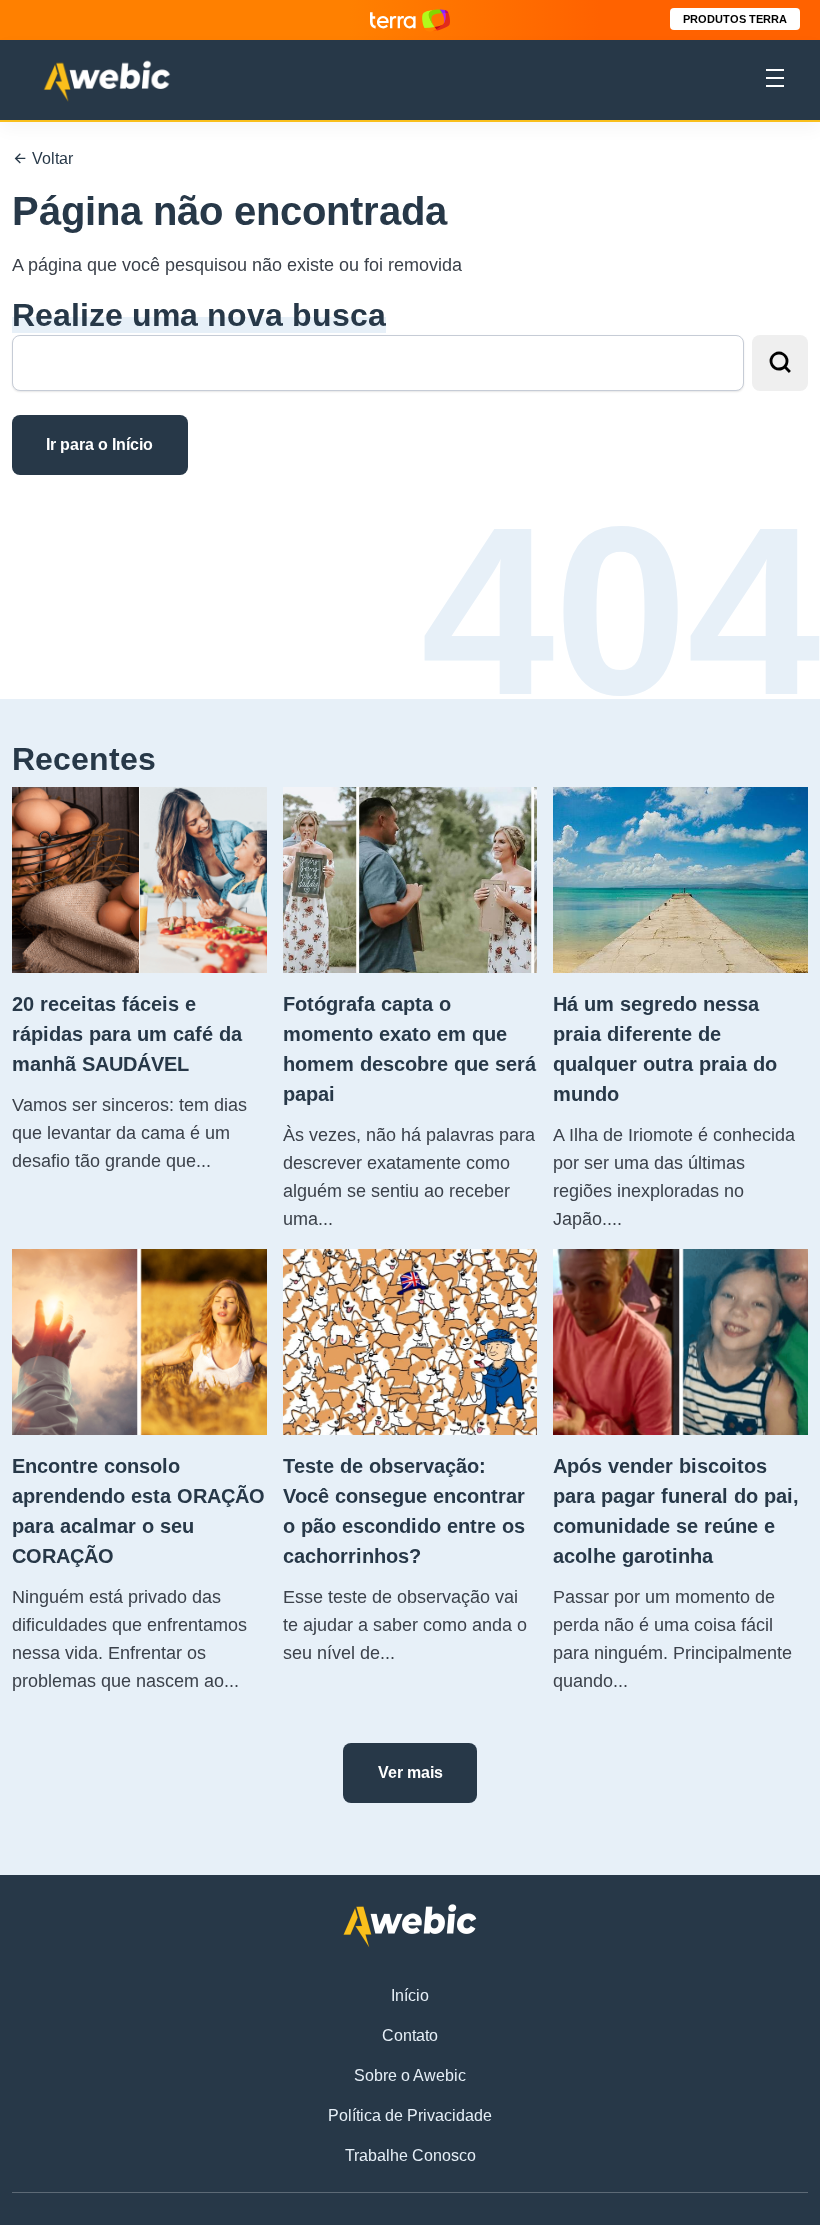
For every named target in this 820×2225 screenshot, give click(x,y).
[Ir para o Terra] (410, 19)
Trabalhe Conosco (410, 2155)
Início (410, 1995)
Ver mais (410, 1772)
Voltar (50, 158)
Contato (410, 2035)
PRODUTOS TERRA (735, 19)
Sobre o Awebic (410, 2075)
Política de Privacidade (410, 2115)
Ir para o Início (99, 444)
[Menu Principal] (775, 81)
